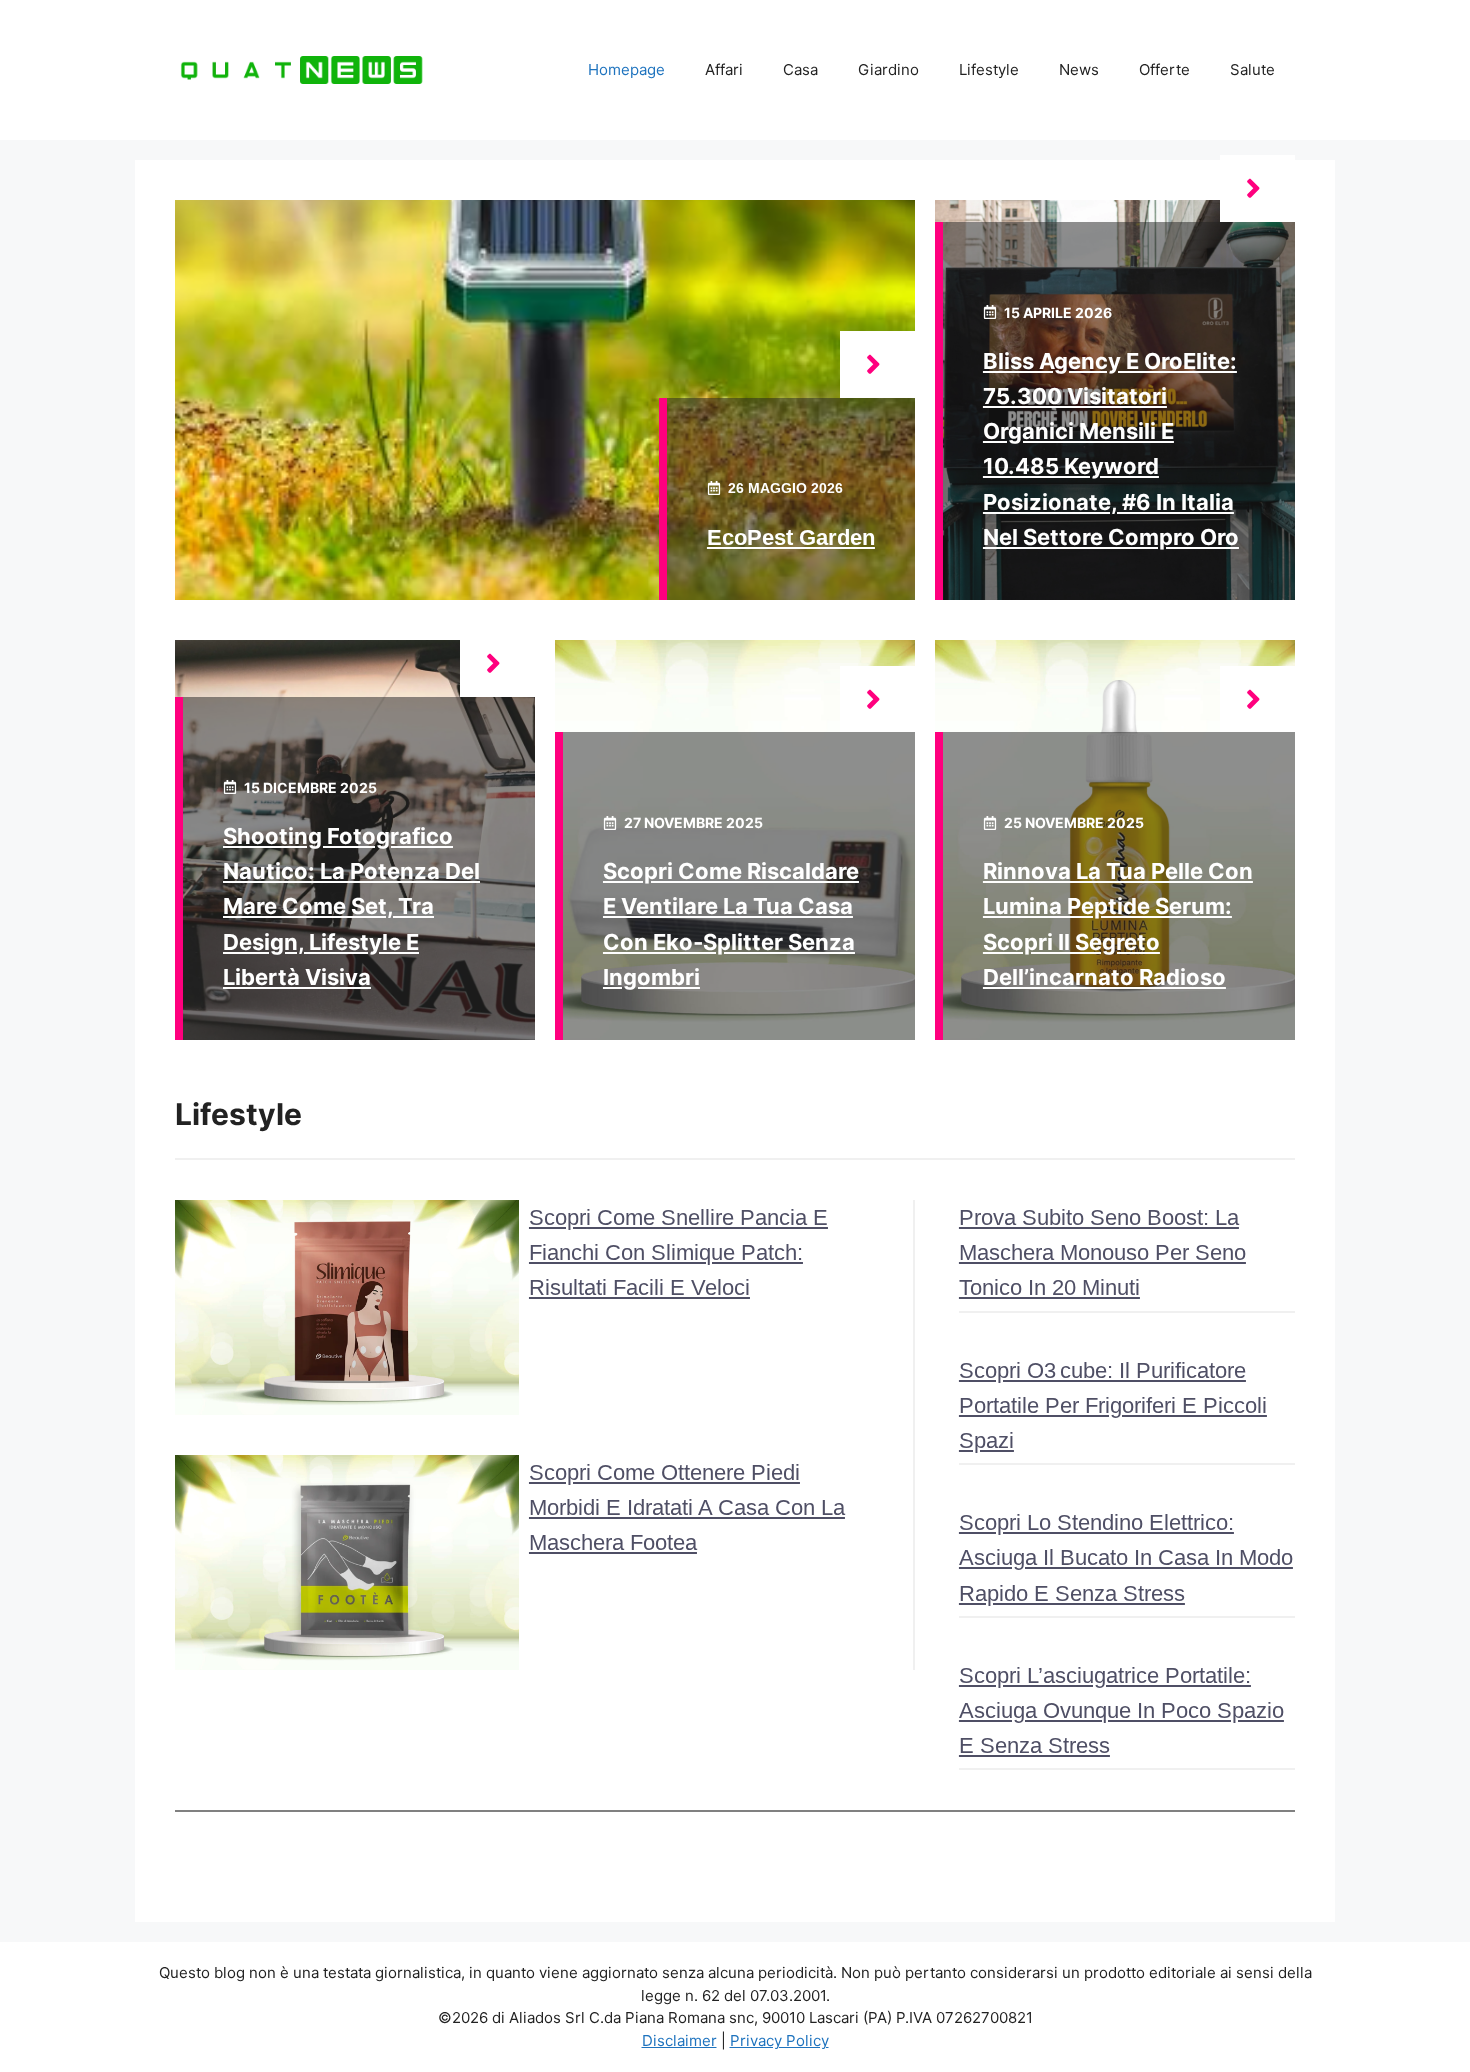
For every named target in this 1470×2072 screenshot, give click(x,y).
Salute (1252, 69)
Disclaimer (679, 2040)
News (1079, 69)
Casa (800, 69)
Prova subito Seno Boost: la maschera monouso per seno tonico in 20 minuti (1102, 1252)
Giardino (888, 69)
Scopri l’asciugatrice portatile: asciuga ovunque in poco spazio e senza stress (1121, 1710)
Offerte (1164, 69)
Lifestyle (989, 69)
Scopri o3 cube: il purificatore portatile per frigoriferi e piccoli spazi (1113, 1405)
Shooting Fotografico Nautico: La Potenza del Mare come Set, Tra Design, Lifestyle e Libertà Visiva (351, 906)
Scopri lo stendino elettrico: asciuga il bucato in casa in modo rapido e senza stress (1126, 1557)
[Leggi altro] (877, 364)
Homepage (626, 69)
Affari (724, 69)
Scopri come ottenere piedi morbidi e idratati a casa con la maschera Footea (687, 1507)
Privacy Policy (779, 2040)
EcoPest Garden (791, 537)
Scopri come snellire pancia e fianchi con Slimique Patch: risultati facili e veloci (678, 1252)
